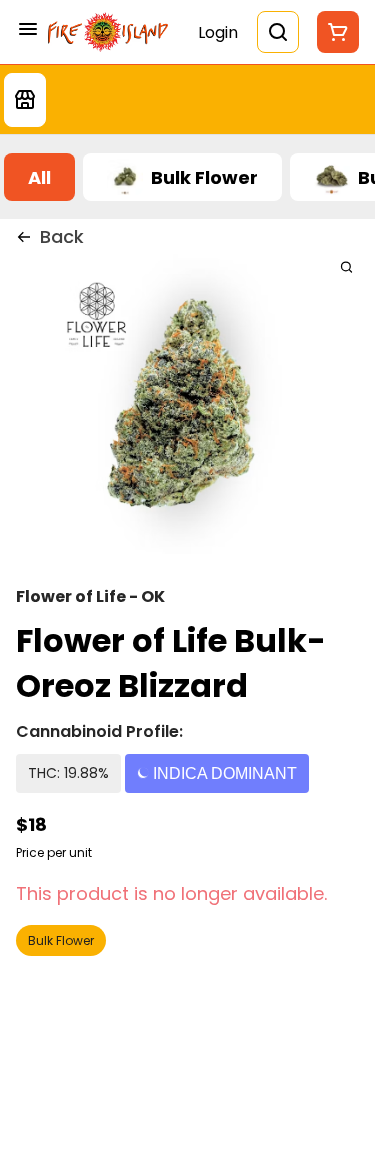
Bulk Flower (61, 940)
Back (62, 236)
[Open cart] (334, 32)
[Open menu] (28, 29)
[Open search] (278, 32)
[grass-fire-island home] (108, 31)
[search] (346, 266)
